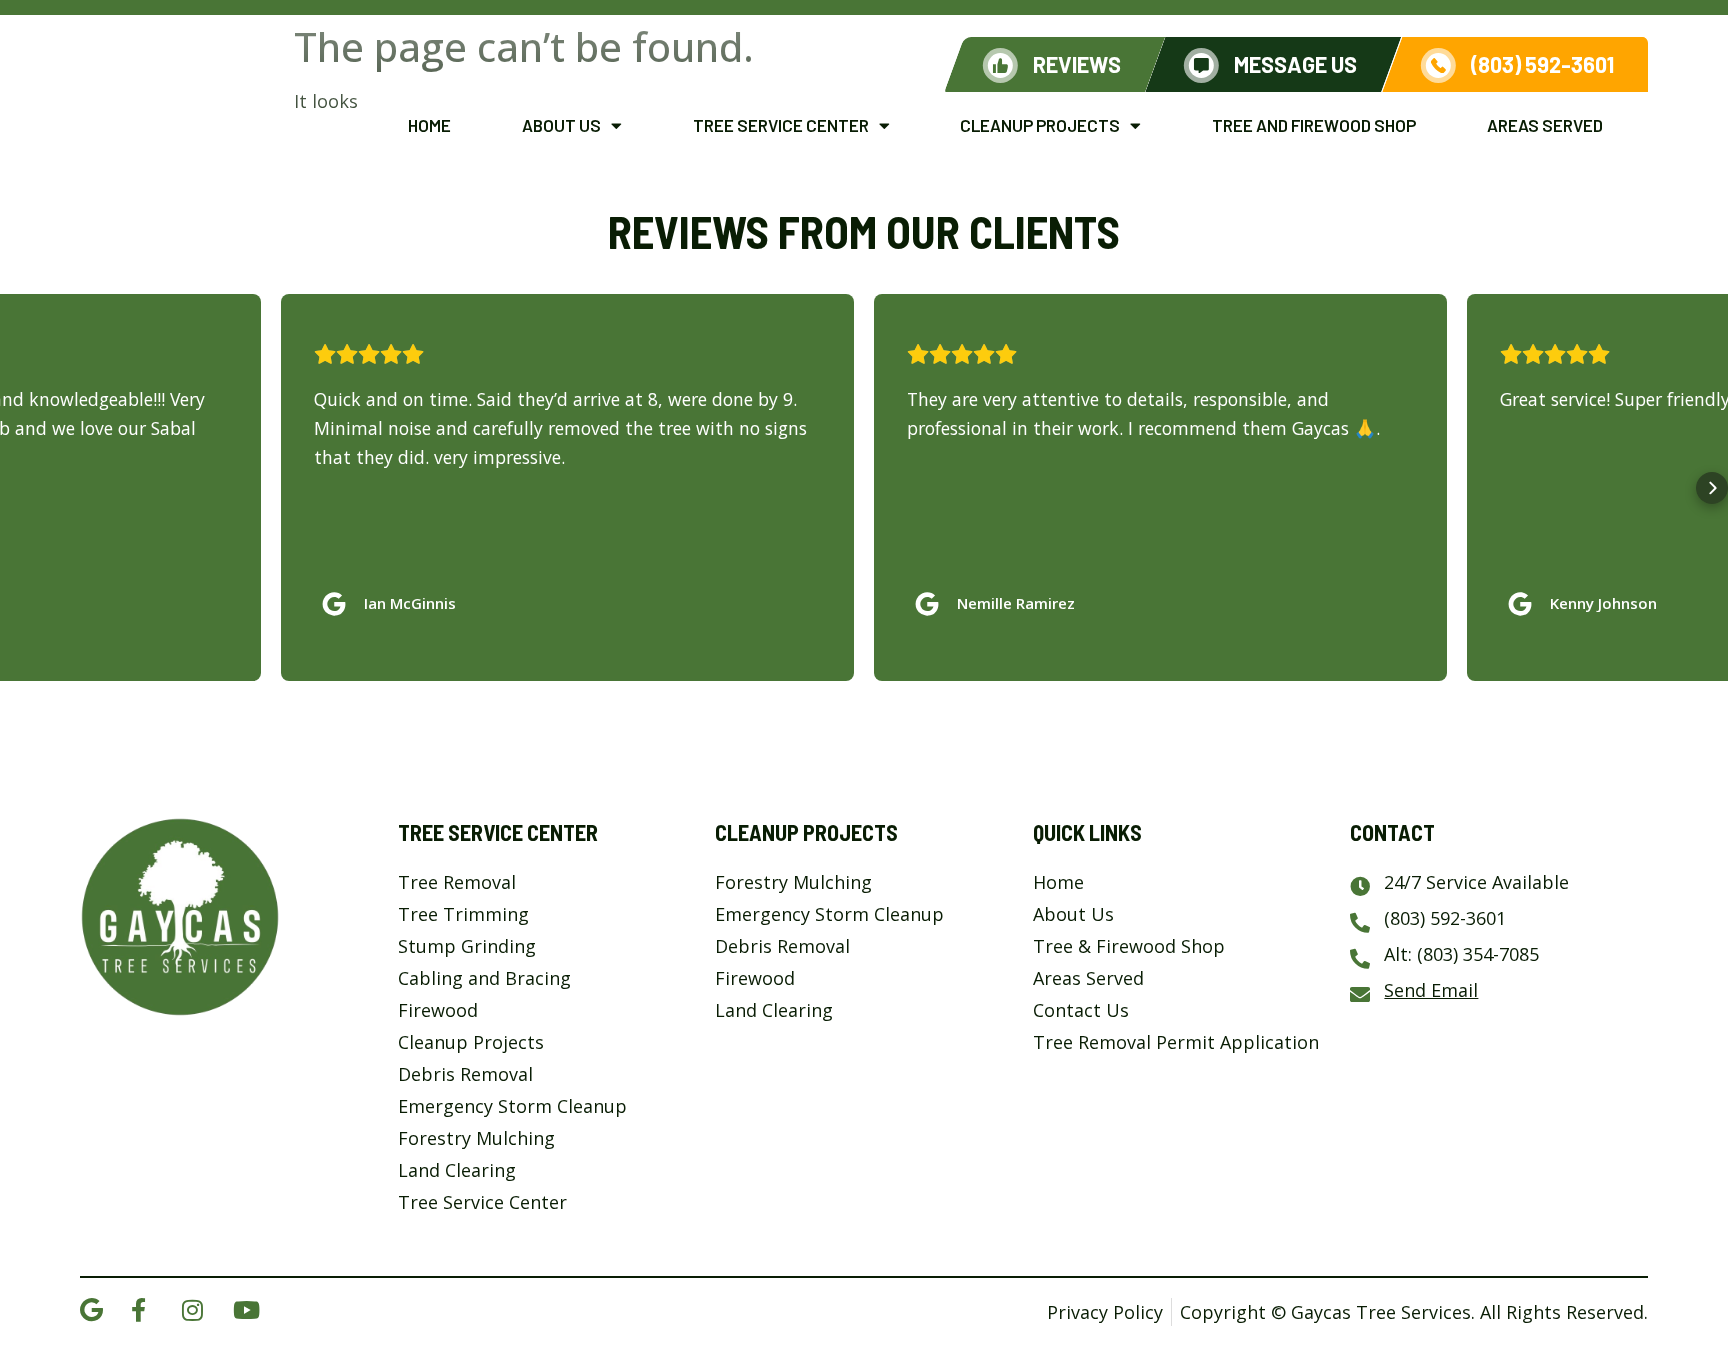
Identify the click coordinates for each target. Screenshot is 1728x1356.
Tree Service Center (781, 125)
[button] (16, 488)
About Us (561, 125)
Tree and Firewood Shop (1314, 125)
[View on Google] (339, 599)
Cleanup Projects (1040, 125)
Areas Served (1545, 125)
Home (429, 125)
